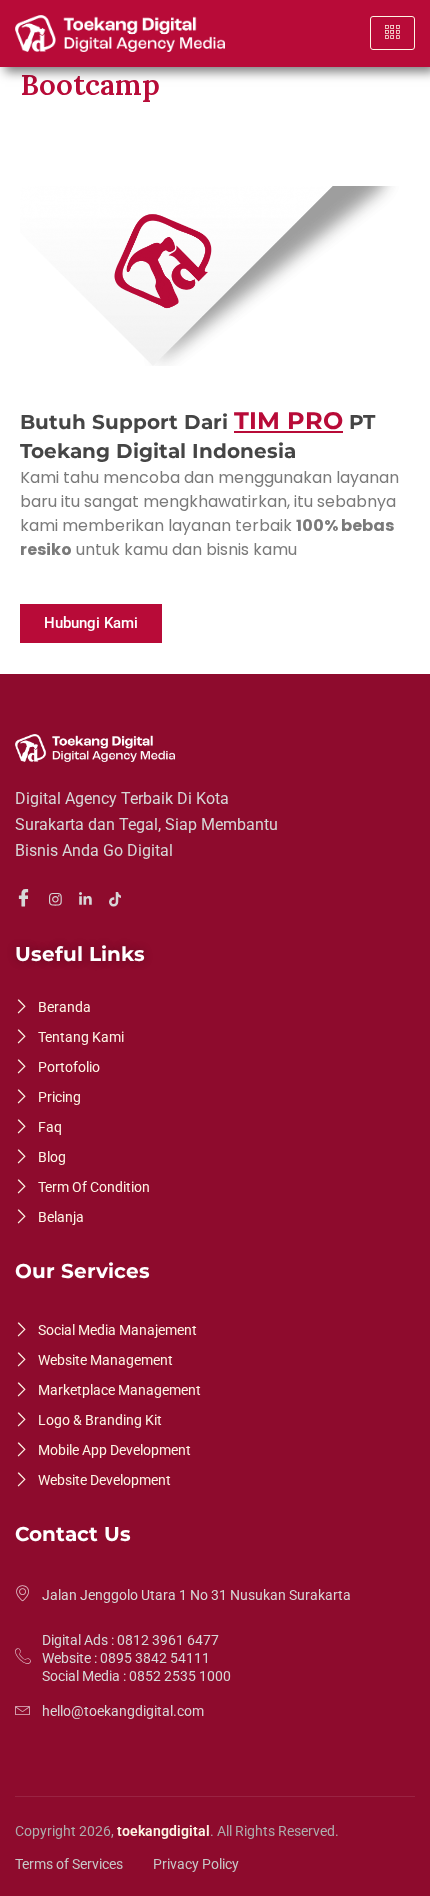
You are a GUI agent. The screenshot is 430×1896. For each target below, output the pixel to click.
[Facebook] (26, 899)
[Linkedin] (88, 898)
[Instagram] (58, 898)
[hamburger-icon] (392, 33)
